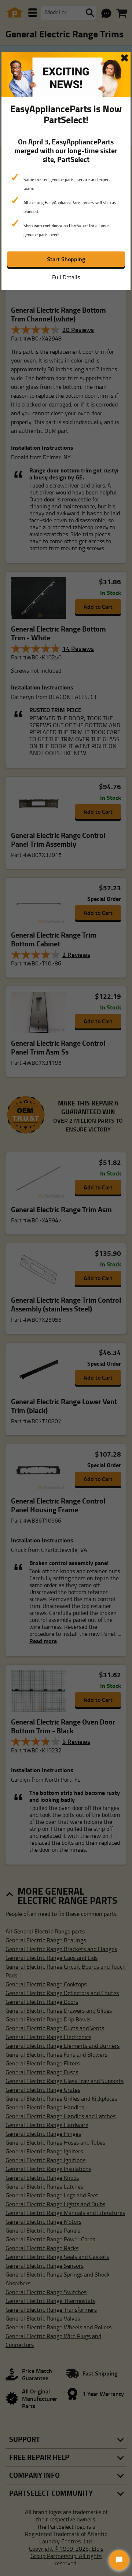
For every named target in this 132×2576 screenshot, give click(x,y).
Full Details (66, 277)
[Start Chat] (119, 2560)
